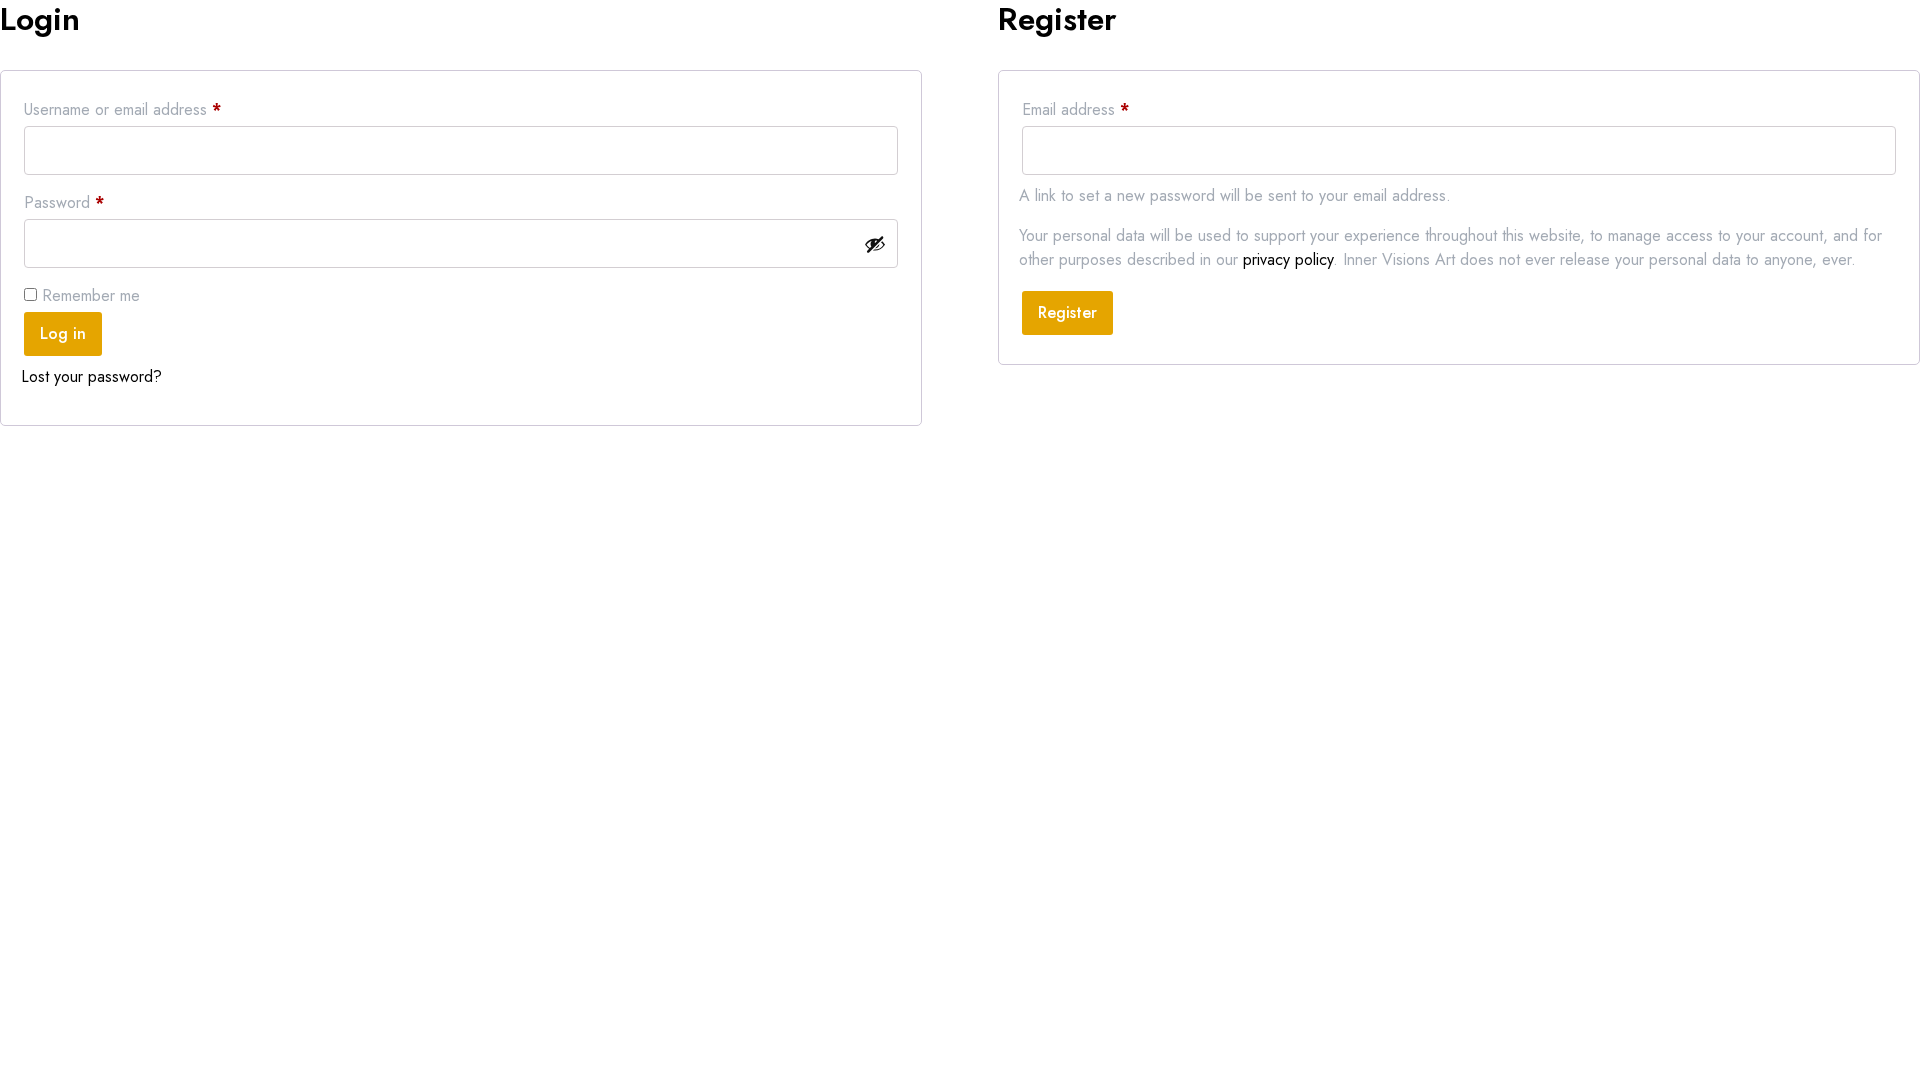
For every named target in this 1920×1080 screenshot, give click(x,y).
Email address (1106, 109)
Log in (63, 333)
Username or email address (153, 109)
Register (1067, 312)
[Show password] (875, 244)
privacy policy (1288, 259)
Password (94, 202)
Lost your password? (91, 376)
